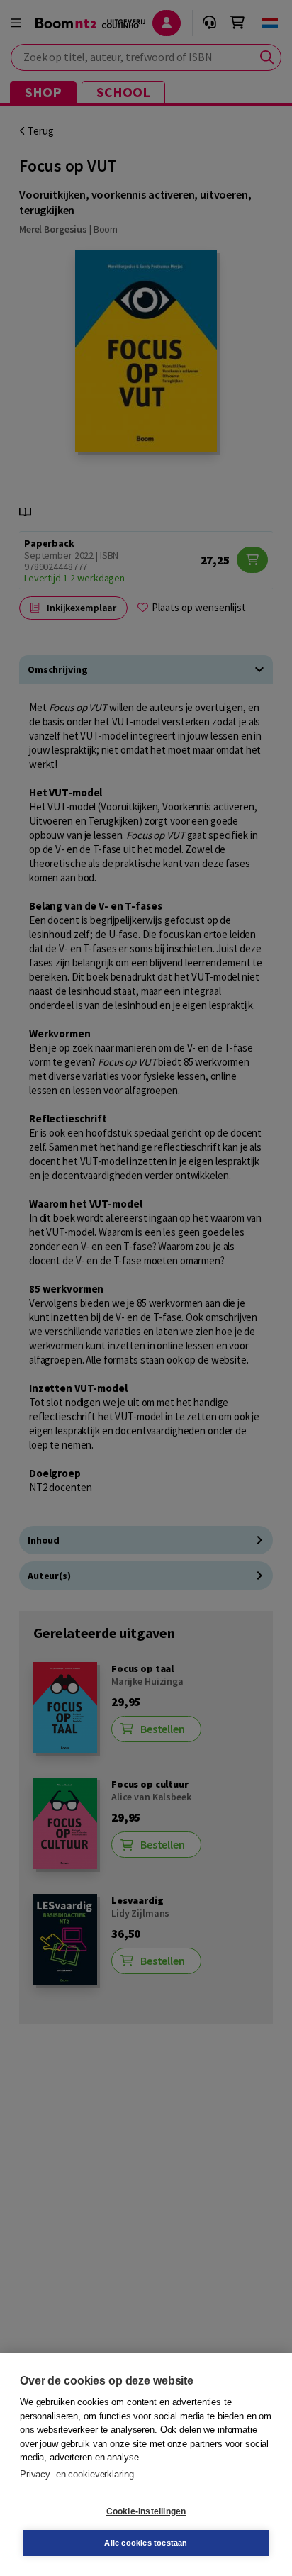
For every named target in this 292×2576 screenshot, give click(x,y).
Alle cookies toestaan (146, 2543)
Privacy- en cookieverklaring (77, 2474)
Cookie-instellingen (146, 2511)
